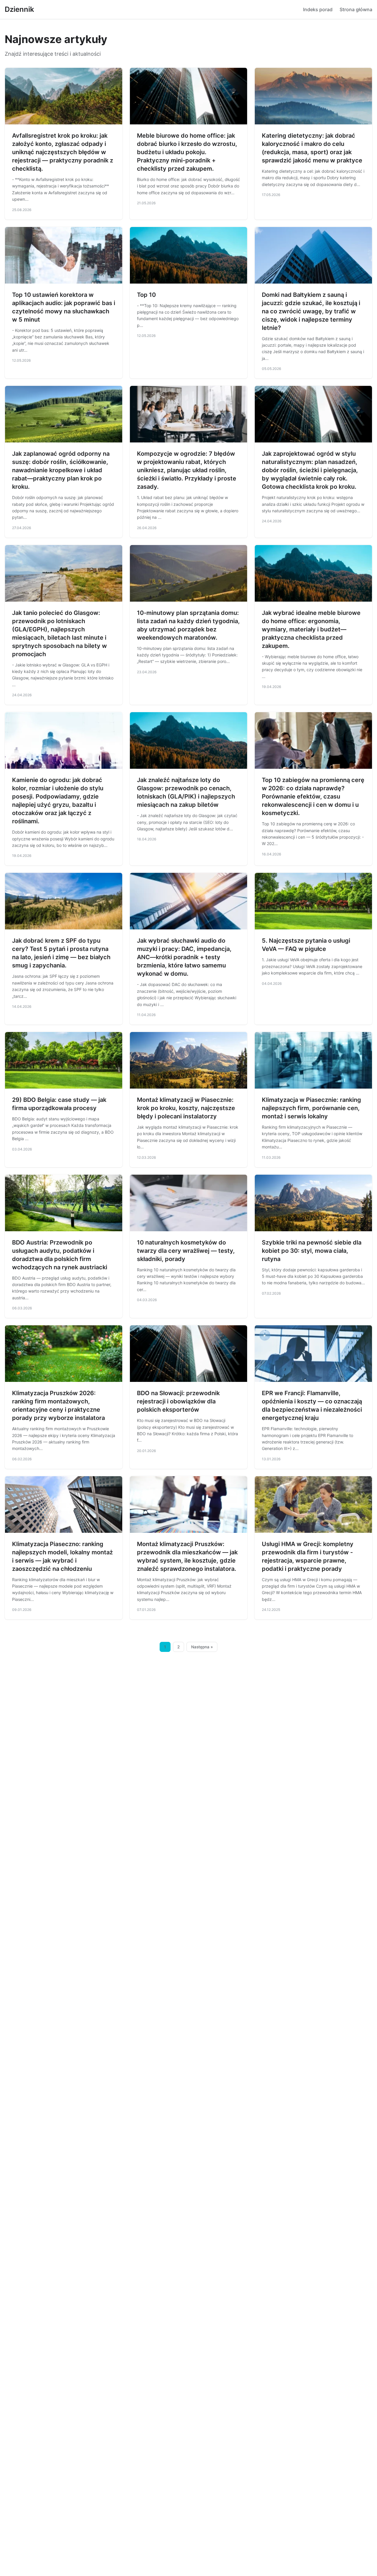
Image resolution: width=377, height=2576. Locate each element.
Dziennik (19, 9)
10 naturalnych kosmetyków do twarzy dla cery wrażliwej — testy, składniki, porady (186, 1251)
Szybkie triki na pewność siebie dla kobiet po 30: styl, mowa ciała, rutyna (312, 1251)
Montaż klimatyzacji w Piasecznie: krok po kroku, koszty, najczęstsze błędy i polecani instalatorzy (186, 1108)
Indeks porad (318, 9)
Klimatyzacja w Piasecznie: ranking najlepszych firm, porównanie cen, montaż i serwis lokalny (311, 1108)
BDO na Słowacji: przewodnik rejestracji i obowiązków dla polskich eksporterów (178, 1401)
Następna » (202, 1647)
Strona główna (356, 9)
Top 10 (146, 295)
